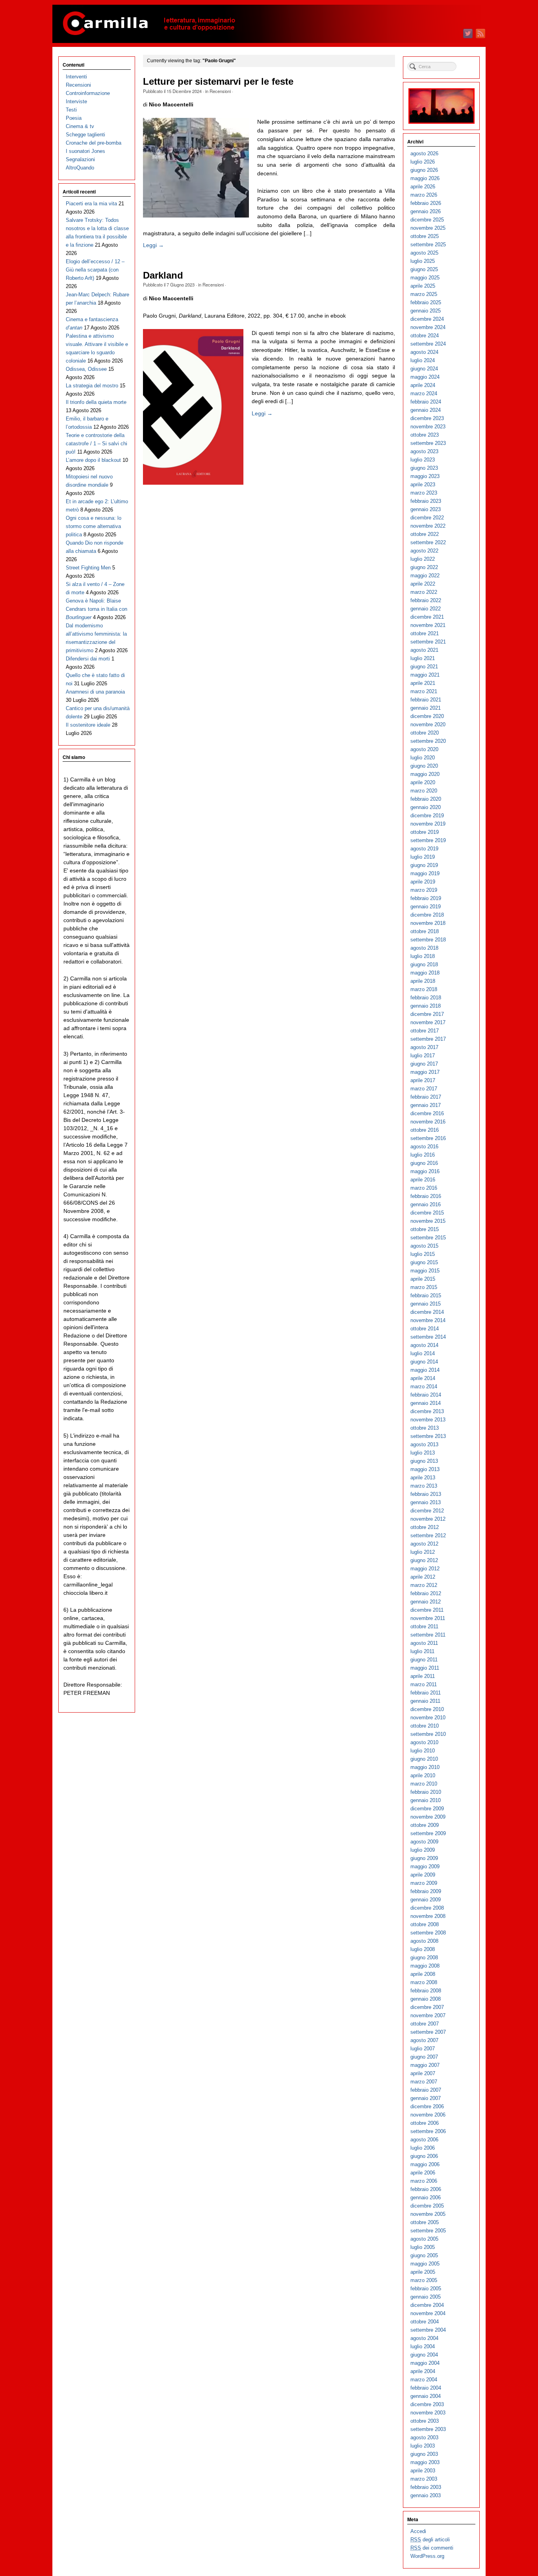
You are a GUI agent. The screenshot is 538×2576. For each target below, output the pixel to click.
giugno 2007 (424, 2057)
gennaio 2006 (426, 2198)
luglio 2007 (423, 2049)
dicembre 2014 (427, 1312)
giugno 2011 (424, 1660)
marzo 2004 (424, 2380)
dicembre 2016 (427, 1113)
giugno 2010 (424, 1759)
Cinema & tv (80, 126)
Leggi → (153, 245)
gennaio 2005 (426, 2297)
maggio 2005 (425, 2264)
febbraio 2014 (426, 1395)
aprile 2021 (423, 683)
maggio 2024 (425, 377)
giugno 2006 (424, 2156)
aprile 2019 (423, 882)
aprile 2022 (423, 584)
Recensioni (220, 91)
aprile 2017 (423, 1080)
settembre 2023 (428, 443)
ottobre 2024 (425, 336)
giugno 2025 (424, 269)
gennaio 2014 (426, 1403)
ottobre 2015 (425, 1229)
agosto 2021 (424, 650)
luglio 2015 (423, 1254)
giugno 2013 (424, 1461)
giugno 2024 (424, 369)
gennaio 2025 (426, 311)
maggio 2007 (425, 2065)
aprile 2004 (423, 2371)
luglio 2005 (423, 2247)
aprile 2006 (423, 2173)
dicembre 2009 (427, 1809)
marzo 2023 (424, 493)
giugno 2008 (424, 1958)
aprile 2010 (423, 1775)
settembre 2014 (428, 1337)
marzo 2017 (424, 1089)
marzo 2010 (424, 1784)
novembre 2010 (428, 1718)
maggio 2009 (425, 1866)
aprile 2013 (423, 1478)
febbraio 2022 (426, 600)
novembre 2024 (428, 327)
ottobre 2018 (425, 931)
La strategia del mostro (92, 386)
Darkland (163, 275)
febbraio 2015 (426, 1295)
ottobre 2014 (425, 1329)
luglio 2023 (423, 460)
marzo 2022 (424, 592)
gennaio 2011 (425, 1701)
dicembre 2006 (427, 2106)
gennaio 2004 (426, 2396)
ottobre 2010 (425, 1726)
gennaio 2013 (426, 1502)
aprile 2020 (423, 782)
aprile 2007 (423, 2073)
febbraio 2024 (426, 402)
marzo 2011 (424, 1684)
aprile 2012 (423, 1577)
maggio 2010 (425, 1767)
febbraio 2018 (426, 998)
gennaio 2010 (426, 1800)
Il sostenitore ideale (88, 725)
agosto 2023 (424, 451)
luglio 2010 (423, 1751)
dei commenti (432, 2548)
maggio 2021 (425, 675)
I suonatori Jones (85, 151)
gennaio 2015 (426, 1304)
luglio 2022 (423, 559)
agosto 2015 (424, 1246)
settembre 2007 (428, 2032)
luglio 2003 (423, 2446)
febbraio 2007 (426, 2090)
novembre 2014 (428, 1320)
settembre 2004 (428, 2330)
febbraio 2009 (426, 1891)
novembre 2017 (428, 1022)
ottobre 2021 (425, 633)
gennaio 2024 (426, 410)
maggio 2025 (425, 278)
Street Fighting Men (88, 568)
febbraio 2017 (426, 1097)
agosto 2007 (424, 2040)
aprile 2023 (423, 485)
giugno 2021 (424, 667)
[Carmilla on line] (269, 24)
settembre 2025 (428, 245)
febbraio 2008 (426, 1991)
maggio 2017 (425, 1072)
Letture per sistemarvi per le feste (218, 82)
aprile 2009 (423, 1875)
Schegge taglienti (85, 135)
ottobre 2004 (425, 2322)
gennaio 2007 (426, 2098)
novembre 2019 (428, 824)
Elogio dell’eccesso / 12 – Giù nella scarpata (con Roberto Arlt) (95, 270)
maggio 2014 (425, 1370)
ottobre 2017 (425, 1031)
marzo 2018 (424, 989)
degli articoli (430, 2540)
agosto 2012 (424, 1544)
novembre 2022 (428, 526)
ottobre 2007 (425, 2024)
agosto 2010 (424, 1742)
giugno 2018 (424, 964)
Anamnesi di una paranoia (95, 692)
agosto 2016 (424, 1147)
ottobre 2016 (425, 1130)
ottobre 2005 (425, 2222)
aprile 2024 (423, 385)
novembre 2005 (428, 2214)
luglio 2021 (423, 658)
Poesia (74, 118)
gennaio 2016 (426, 1204)
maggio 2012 (425, 1569)
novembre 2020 (428, 724)
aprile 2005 (423, 2272)
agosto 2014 (424, 1345)
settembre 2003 (428, 2429)
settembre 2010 (428, 1734)
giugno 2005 (424, 2255)
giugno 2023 (424, 468)
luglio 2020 (423, 758)
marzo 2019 (424, 890)
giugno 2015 (424, 1262)
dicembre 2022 (427, 518)
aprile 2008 (423, 1974)
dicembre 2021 (427, 617)
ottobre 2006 (425, 2123)
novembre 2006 (428, 2115)
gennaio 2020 (426, 807)
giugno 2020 (424, 766)
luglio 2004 (423, 2346)
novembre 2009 (428, 1817)
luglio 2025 (423, 261)
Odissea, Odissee (86, 369)
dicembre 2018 (427, 915)
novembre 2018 (428, 923)
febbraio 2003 (426, 2487)
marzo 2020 (424, 791)
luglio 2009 (423, 1850)
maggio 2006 (425, 2164)
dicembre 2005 (427, 2206)
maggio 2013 (425, 1469)
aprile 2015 (423, 1279)
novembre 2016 (428, 1122)
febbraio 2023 (426, 501)
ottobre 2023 (425, 435)
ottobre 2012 (425, 1527)
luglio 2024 (423, 360)
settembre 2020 (428, 741)
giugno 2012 (424, 1560)
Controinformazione (88, 93)
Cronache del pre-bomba (94, 143)
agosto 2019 (424, 849)
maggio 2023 (425, 476)
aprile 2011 (423, 1676)
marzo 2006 (424, 2181)
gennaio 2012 (426, 1602)
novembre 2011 (428, 1618)
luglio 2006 (423, 2148)
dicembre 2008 (427, 1908)
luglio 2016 (423, 1155)
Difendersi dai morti (88, 659)
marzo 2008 (424, 1982)
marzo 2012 (424, 1585)
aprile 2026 (423, 187)
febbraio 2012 (426, 1593)
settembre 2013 (428, 1436)
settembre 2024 (428, 344)
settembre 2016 (428, 1138)
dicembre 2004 (427, 2305)
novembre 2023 (428, 427)
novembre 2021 (428, 625)
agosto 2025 (424, 253)
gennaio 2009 (426, 1900)
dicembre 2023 (427, 418)
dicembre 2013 (427, 1411)
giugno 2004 (424, 2355)
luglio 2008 (423, 1949)
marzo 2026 (424, 195)
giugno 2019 (424, 865)
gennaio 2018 (426, 1006)
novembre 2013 (428, 1420)
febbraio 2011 (426, 1693)
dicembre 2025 (427, 220)
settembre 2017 (428, 1039)
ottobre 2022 (425, 534)
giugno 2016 (424, 1163)
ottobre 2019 (425, 832)
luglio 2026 (423, 162)
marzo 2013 (424, 1486)
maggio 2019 (425, 873)
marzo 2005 (424, 2280)
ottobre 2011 (424, 1627)
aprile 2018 (423, 981)
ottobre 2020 (425, 733)
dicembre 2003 (427, 2404)
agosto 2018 (424, 948)
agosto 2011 (424, 1643)
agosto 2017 (424, 1047)
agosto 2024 (424, 352)
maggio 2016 (425, 1171)
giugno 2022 (424, 567)
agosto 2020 (424, 749)
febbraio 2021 (426, 700)
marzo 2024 (424, 393)
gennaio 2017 (426, 1105)
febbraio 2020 (426, 799)
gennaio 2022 (426, 609)
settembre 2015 (428, 1238)
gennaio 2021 (426, 708)
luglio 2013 (423, 1453)
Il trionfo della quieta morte (96, 402)
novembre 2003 (428, 2413)
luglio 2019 (423, 857)
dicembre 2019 (427, 816)
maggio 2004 (425, 2363)
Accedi (418, 2531)
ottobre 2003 (425, 2421)
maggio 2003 (425, 2462)
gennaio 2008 (426, 1999)
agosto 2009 (424, 1842)
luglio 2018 (423, 956)
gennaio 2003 (426, 2495)
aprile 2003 (423, 2471)
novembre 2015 (428, 1221)
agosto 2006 (424, 2140)
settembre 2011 (428, 1635)
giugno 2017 (424, 1064)
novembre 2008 (428, 1916)
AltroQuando (80, 168)
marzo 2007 (424, 2082)
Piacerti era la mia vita (91, 204)
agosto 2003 (424, 2437)
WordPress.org (427, 2556)
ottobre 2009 (425, 1825)
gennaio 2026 (426, 211)
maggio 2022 (425, 576)
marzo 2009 (424, 1883)
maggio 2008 (425, 1966)
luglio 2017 (423, 1056)
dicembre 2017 (427, 1014)
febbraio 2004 (426, 2388)
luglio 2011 (422, 1651)
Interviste (76, 101)
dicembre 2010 (427, 1709)
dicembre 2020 (427, 716)
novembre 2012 (428, 1519)
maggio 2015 (425, 1271)
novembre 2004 (428, 2313)
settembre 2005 (428, 2231)
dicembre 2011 (427, 1610)
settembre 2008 (428, 1933)
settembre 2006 (428, 2131)
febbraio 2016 (426, 1196)
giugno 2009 (424, 1858)
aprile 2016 (423, 1180)
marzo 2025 (424, 294)
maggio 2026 (425, 178)
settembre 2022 (428, 542)
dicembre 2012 (427, 1511)
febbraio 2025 (426, 302)
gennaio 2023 (426, 509)
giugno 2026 (424, 170)
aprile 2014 (423, 1378)
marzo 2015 (424, 1287)
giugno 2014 (424, 1362)
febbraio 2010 (426, 1792)
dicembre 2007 (427, 2007)
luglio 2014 (423, 1353)
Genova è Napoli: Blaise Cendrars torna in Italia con (96, 609)
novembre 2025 (428, 228)
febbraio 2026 (426, 203)
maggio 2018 (425, 973)
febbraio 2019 (426, 898)
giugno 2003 (424, 2454)
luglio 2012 (423, 1552)
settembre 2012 (428, 1535)
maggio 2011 (425, 1668)
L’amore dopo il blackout (93, 460)
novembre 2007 (428, 2015)
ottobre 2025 (425, 236)
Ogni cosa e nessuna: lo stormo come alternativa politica (94, 526)
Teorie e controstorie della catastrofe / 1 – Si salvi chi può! (96, 444)
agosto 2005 (424, 2239)
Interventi (76, 77)
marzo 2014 (424, 1387)
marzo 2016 (424, 1188)
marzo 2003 (424, 2479)
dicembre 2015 (427, 1213)
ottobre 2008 (425, 1924)
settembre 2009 (428, 1833)
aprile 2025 (423, 286)
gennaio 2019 (426, 907)
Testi (71, 110)
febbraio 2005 (426, 2289)
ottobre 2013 (425, 1428)
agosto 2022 (424, 551)
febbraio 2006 (426, 2189)
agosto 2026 (424, 153)
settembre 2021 (428, 642)
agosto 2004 (424, 2338)
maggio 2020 (425, 774)
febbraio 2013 (426, 1494)
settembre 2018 (428, 940)
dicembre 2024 (427, 319)
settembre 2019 (428, 840)
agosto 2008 (424, 1941)
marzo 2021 (424, 691)
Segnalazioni (80, 159)
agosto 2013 (424, 1444)
